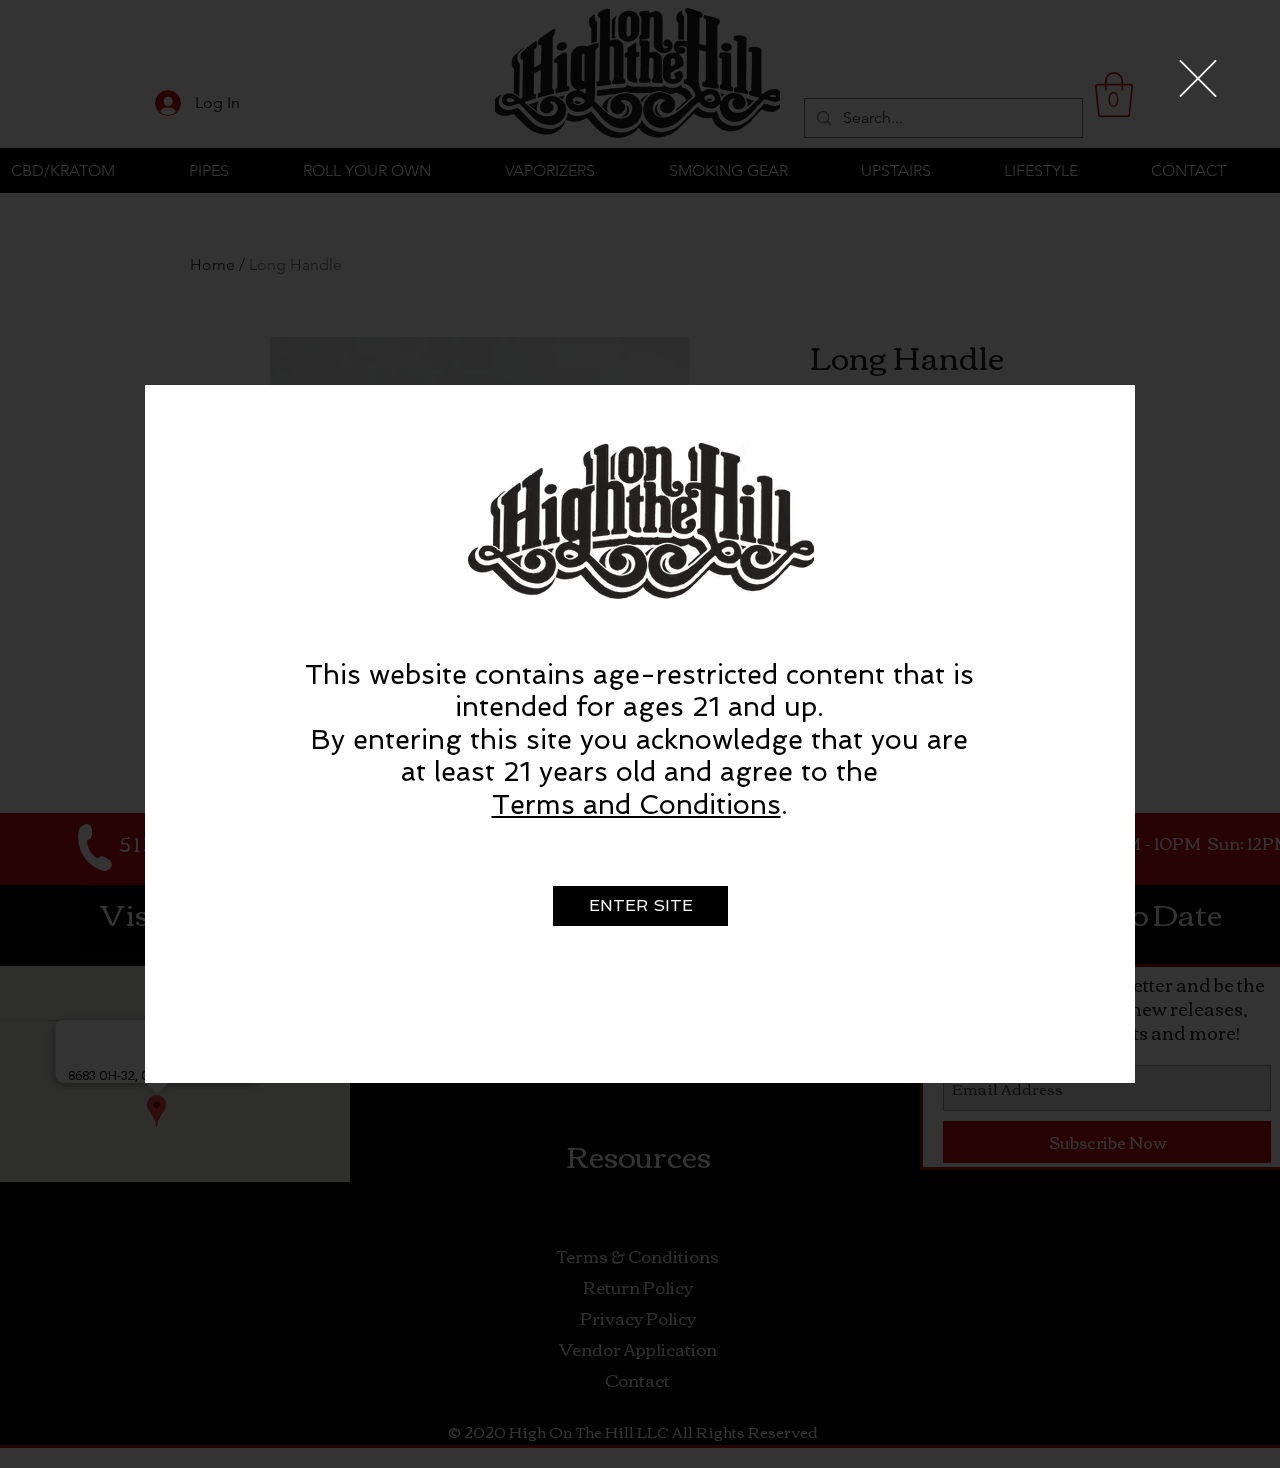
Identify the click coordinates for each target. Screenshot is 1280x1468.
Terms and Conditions (636, 804)
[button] (1198, 78)
